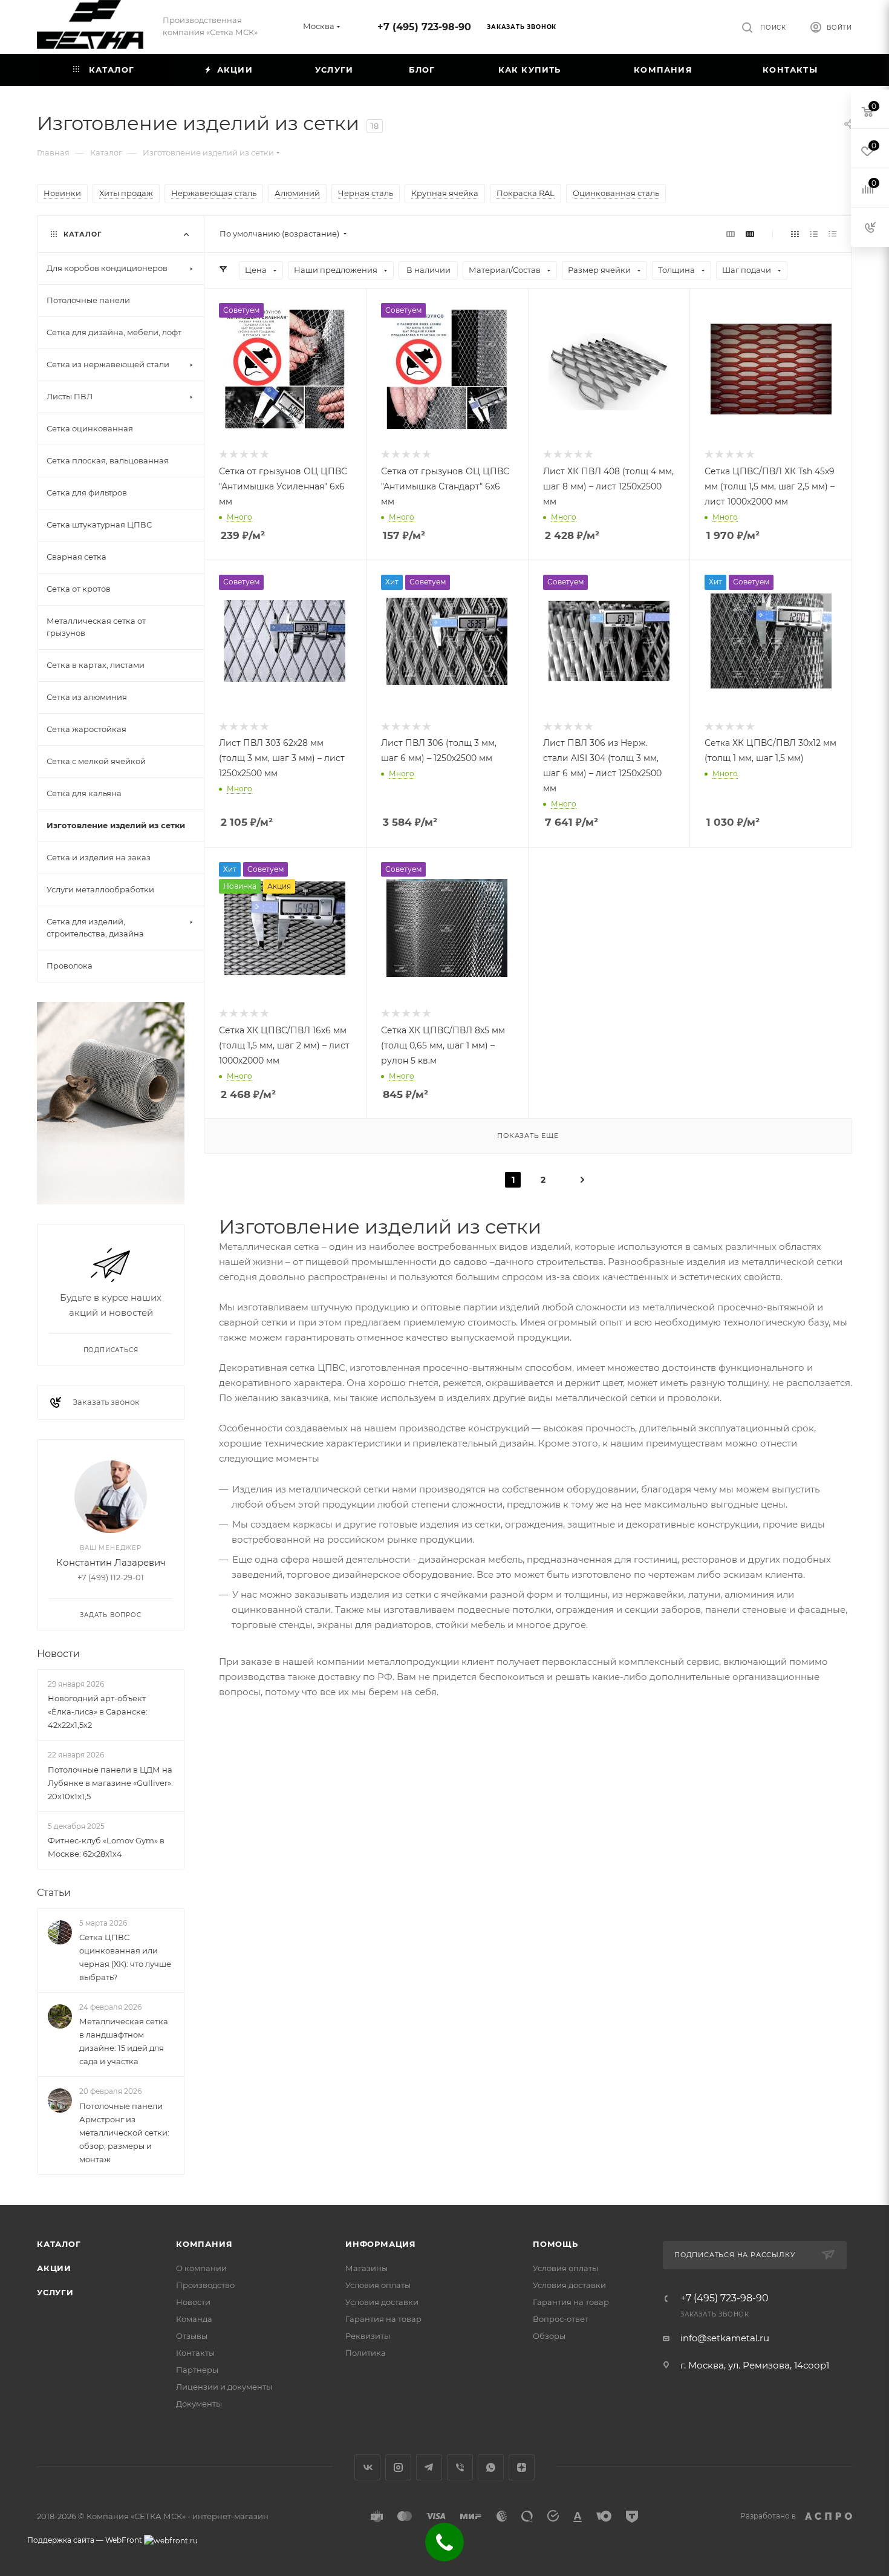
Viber (460, 2467)
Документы (199, 2404)
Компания (204, 2244)
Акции (54, 2268)
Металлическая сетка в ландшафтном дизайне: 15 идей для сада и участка (124, 2041)
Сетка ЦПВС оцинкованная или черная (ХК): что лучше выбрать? (125, 1957)
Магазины (366, 2268)
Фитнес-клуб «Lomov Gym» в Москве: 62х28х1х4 (106, 1847)
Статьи (54, 1893)
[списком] (814, 234)
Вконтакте (367, 2467)
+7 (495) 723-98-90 (424, 27)
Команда (194, 2319)
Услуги (55, 2292)
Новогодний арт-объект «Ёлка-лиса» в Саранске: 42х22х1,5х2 (98, 1711)
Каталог (59, 2244)
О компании (201, 2268)
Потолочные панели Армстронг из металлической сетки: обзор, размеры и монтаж (124, 2133)
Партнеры (197, 2370)
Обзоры (549, 2336)
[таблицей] (832, 234)
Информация (381, 2244)
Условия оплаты (378, 2285)
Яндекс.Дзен (522, 2467)
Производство (205, 2285)
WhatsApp (491, 2467)
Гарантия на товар (383, 2319)
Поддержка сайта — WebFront (86, 2540)
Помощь (555, 2244)
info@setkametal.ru (725, 2338)
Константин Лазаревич (111, 1562)
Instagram (398, 2467)
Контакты (195, 2353)
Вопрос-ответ (561, 2319)
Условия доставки (382, 2302)
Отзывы (192, 2336)
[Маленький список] (731, 234)
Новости (58, 1654)
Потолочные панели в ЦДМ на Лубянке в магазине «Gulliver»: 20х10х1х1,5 (110, 1783)
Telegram (429, 2467)
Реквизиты (368, 2336)
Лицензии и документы (224, 2387)
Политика (366, 2353)
